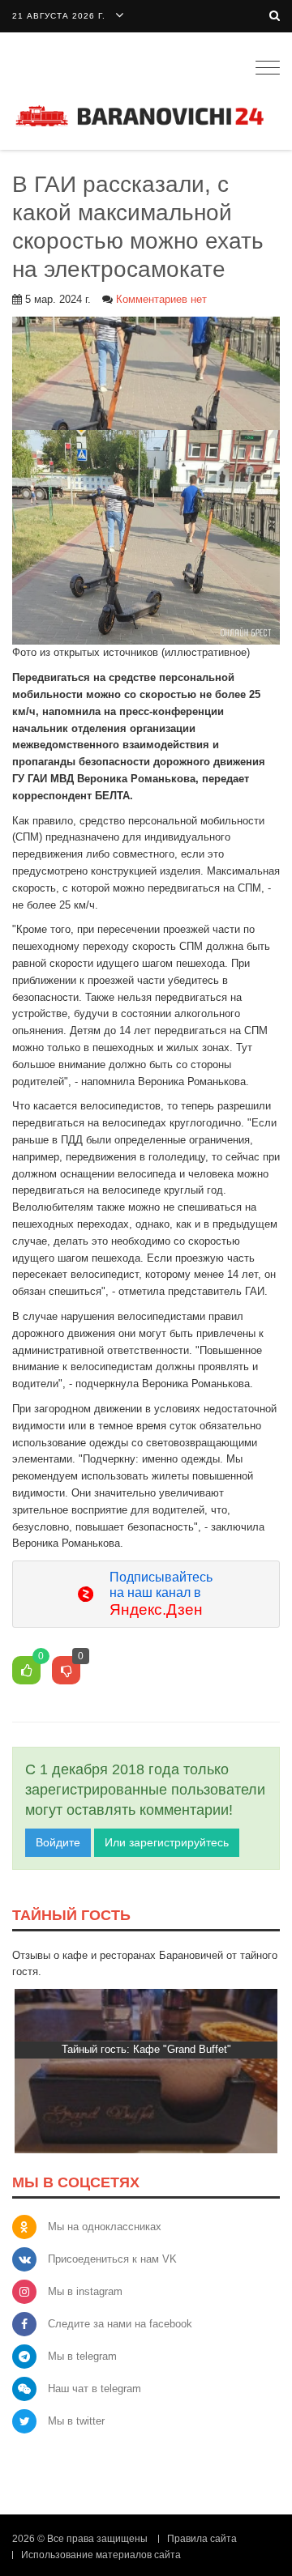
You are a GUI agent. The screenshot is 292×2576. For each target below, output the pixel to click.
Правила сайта (202, 2539)
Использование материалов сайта (101, 2555)
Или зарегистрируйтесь (167, 1842)
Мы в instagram (85, 2291)
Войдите (58, 1842)
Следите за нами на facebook (120, 2324)
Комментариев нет (161, 299)
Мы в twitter (76, 2421)
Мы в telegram (82, 2356)
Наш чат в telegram (94, 2389)
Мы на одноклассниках (105, 2227)
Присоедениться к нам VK (112, 2259)
